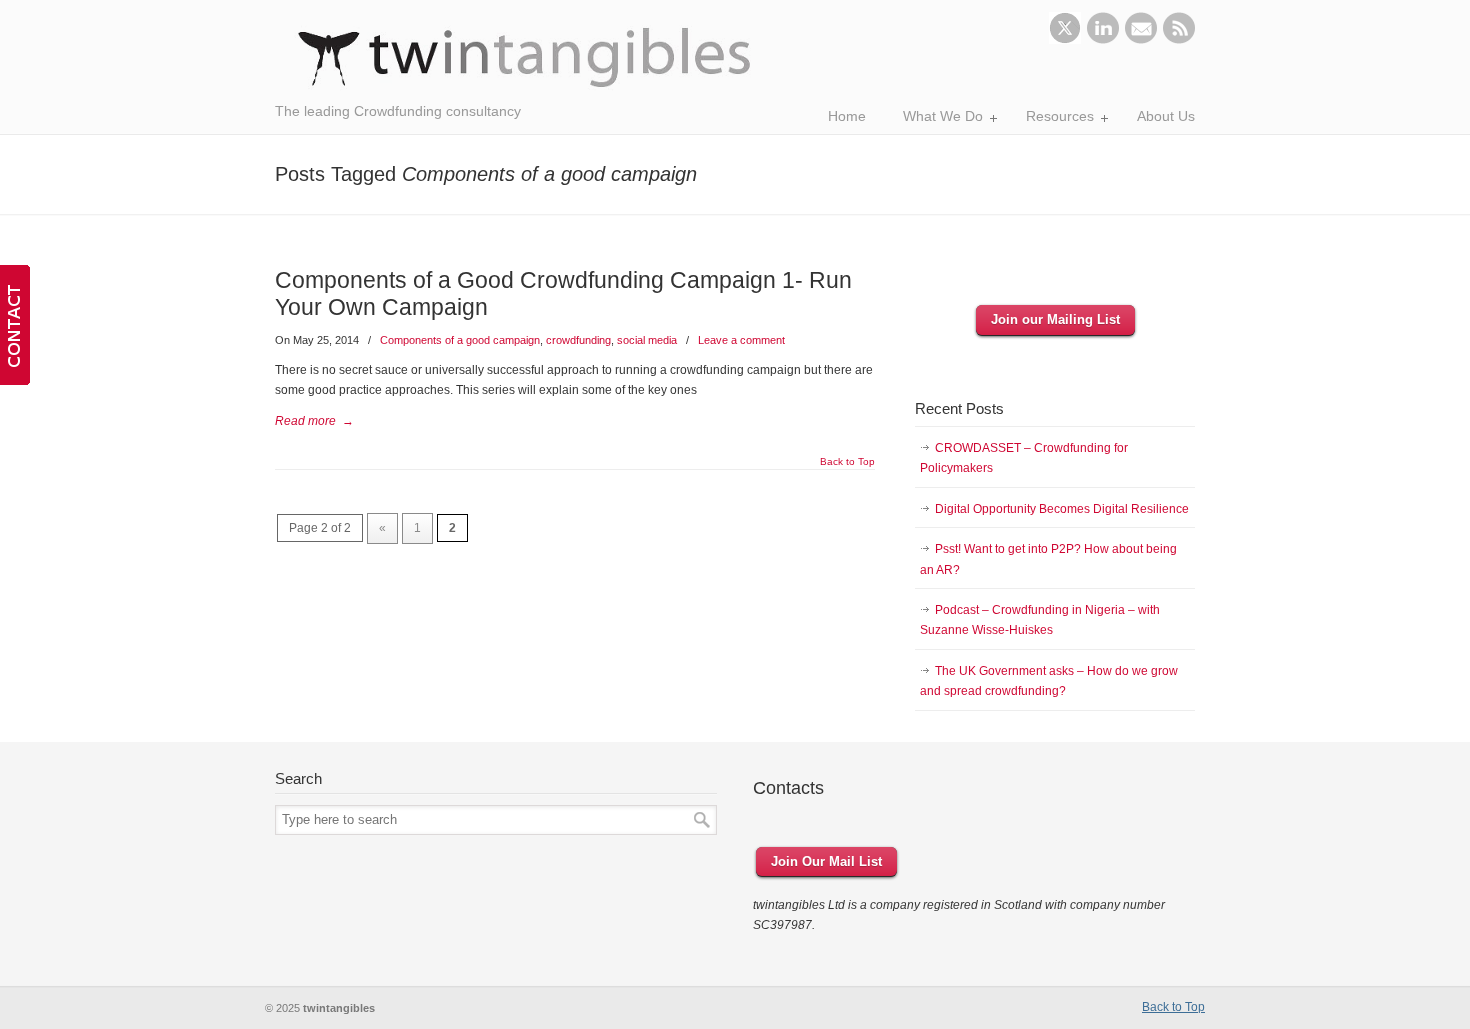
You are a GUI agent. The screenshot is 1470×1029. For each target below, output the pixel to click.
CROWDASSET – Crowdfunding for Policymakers (1024, 458)
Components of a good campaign (460, 340)
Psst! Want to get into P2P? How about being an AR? (1048, 559)
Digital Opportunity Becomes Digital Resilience (1062, 509)
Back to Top (847, 462)
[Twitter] (1065, 40)
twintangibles (525, 57)
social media (647, 340)
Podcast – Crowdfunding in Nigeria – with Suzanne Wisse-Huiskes (1040, 620)
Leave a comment (741, 340)
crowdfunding (578, 340)
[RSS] (1179, 40)
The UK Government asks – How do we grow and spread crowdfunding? (1049, 681)
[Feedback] (15, 325)
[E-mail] (1141, 40)
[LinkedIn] (1103, 40)
